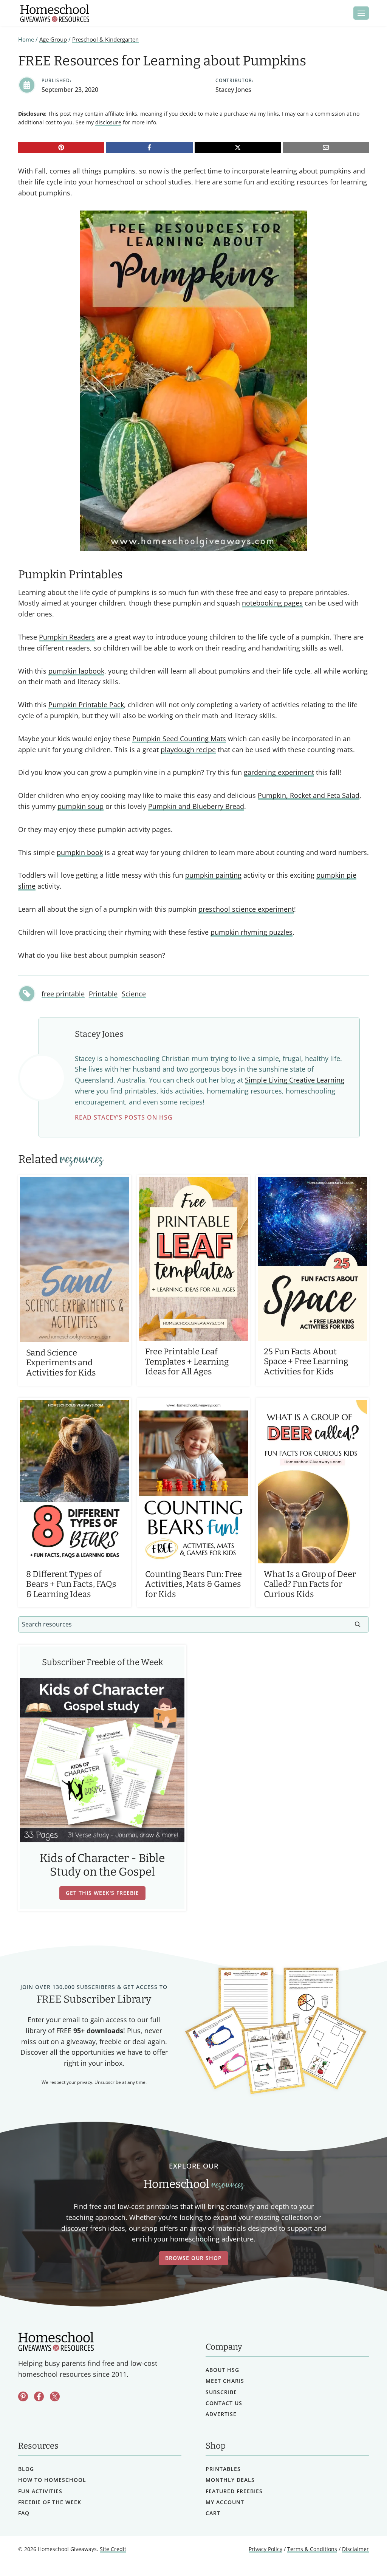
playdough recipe (188, 750)
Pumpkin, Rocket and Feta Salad (309, 795)
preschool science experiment (246, 909)
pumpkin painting (213, 875)
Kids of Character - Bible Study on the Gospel (102, 1865)
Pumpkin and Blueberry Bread (196, 806)
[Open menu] (361, 13)
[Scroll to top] (361, 2554)
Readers (81, 637)
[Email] (326, 147)
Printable (103, 994)
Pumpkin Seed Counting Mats (179, 739)
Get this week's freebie (102, 1893)
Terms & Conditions (312, 2549)
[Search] (358, 1624)
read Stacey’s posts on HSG (124, 1117)
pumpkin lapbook (76, 671)
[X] (238, 147)
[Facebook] (149, 147)
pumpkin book (80, 852)
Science (134, 994)
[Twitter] (55, 2396)
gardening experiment (279, 772)
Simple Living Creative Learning (295, 1080)
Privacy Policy (265, 2549)
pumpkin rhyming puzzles (252, 932)
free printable (63, 994)
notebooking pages (272, 603)
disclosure (108, 122)
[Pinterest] (61, 147)
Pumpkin (53, 637)
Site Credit (113, 2549)
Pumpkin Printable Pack (86, 705)
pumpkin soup (80, 806)
